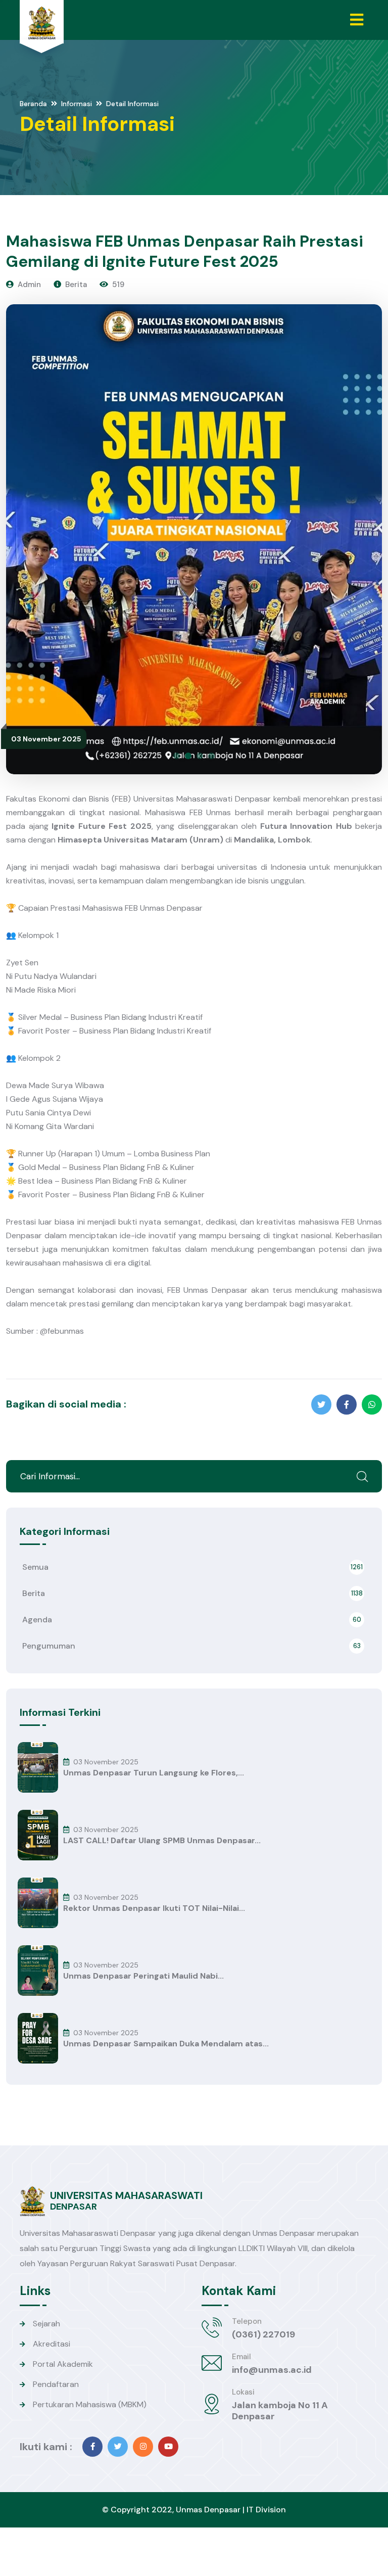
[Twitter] (118, 2447)
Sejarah (46, 2324)
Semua (192, 1567)
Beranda (33, 104)
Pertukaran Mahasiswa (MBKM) (90, 2404)
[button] (177, 756)
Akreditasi (52, 2344)
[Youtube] (168, 2447)
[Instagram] (143, 2447)
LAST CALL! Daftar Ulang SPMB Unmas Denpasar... (162, 1841)
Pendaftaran (56, 2384)
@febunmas (62, 1331)
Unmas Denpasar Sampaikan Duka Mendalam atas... (166, 2044)
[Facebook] (92, 2447)
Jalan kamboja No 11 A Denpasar (280, 2411)
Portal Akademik (63, 2364)
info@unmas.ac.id (272, 2370)
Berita (192, 1593)
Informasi (77, 104)
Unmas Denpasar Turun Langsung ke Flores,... (154, 1773)
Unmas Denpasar (208, 2510)
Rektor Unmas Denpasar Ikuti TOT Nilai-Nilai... (154, 1908)
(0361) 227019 (263, 2334)
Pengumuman (191, 1646)
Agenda (192, 1620)
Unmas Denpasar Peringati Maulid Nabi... (143, 1976)
